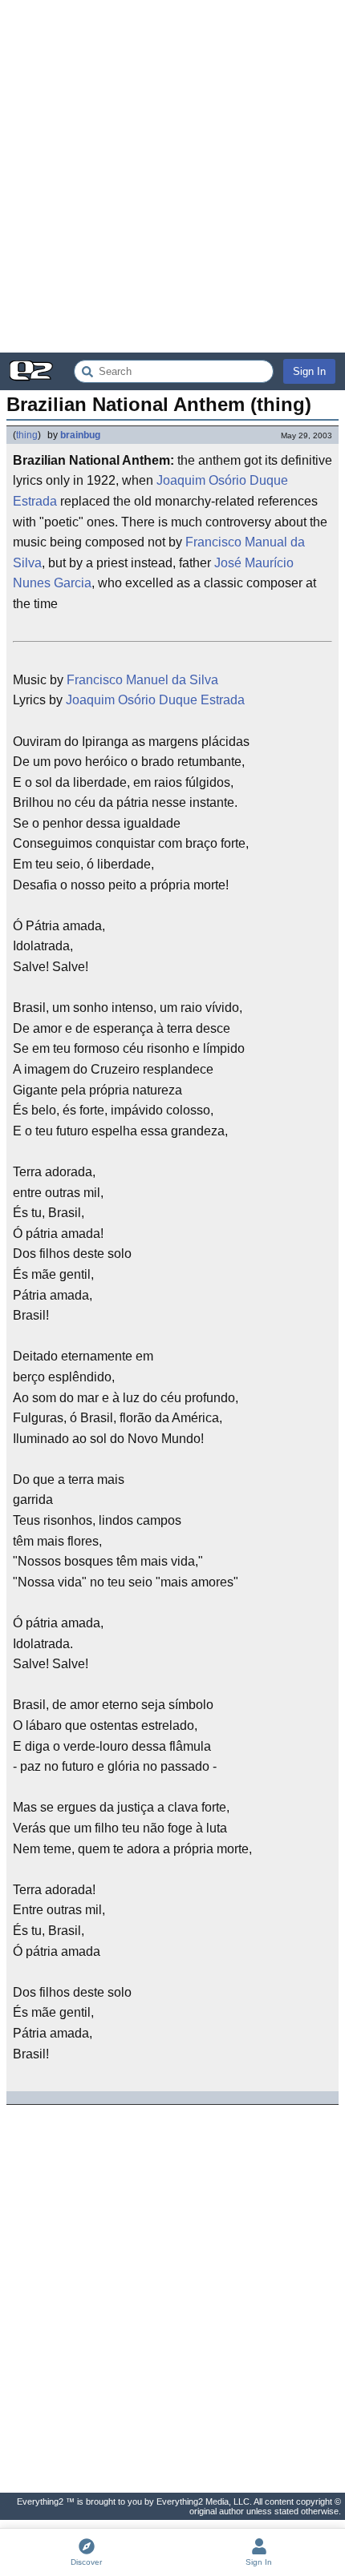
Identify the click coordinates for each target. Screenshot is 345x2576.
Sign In (309, 371)
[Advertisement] (172, 176)
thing (27, 435)
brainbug (80, 435)
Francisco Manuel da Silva (142, 680)
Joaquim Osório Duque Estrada (155, 700)
